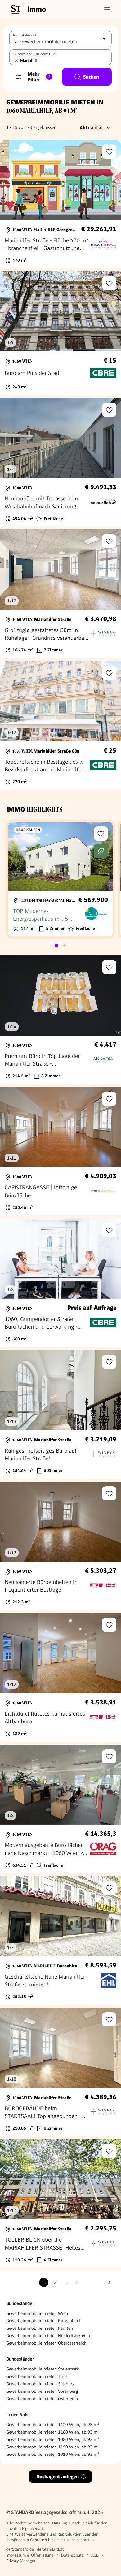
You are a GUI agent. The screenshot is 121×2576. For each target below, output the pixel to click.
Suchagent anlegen (58, 2477)
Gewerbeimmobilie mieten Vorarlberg (42, 2391)
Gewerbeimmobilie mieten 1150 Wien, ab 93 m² (53, 2447)
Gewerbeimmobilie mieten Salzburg (40, 2384)
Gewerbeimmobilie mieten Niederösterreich (48, 2336)
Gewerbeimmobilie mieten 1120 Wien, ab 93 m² (53, 2425)
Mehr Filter (39, 77)
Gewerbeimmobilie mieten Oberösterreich (46, 2343)
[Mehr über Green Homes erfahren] (101, 851)
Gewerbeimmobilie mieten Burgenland (43, 2321)
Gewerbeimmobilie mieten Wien (37, 2313)
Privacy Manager (21, 2561)
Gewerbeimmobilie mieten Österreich (42, 2399)
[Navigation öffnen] (107, 9)
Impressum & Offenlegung (30, 2555)
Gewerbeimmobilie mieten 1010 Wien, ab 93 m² (53, 2454)
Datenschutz (72, 2555)
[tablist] (60, 945)
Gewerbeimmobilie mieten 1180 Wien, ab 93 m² (53, 2432)
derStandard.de (20, 2549)
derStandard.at (50, 2549)
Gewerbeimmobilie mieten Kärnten (40, 2328)
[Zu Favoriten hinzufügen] (109, 151)
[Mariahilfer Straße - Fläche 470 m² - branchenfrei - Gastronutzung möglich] (60, 204)
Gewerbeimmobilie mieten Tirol (37, 2376)
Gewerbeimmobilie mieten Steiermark (43, 2369)
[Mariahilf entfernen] (16, 60)
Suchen (91, 77)
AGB (95, 2555)
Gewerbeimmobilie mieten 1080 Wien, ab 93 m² (53, 2439)
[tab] (56, 945)
